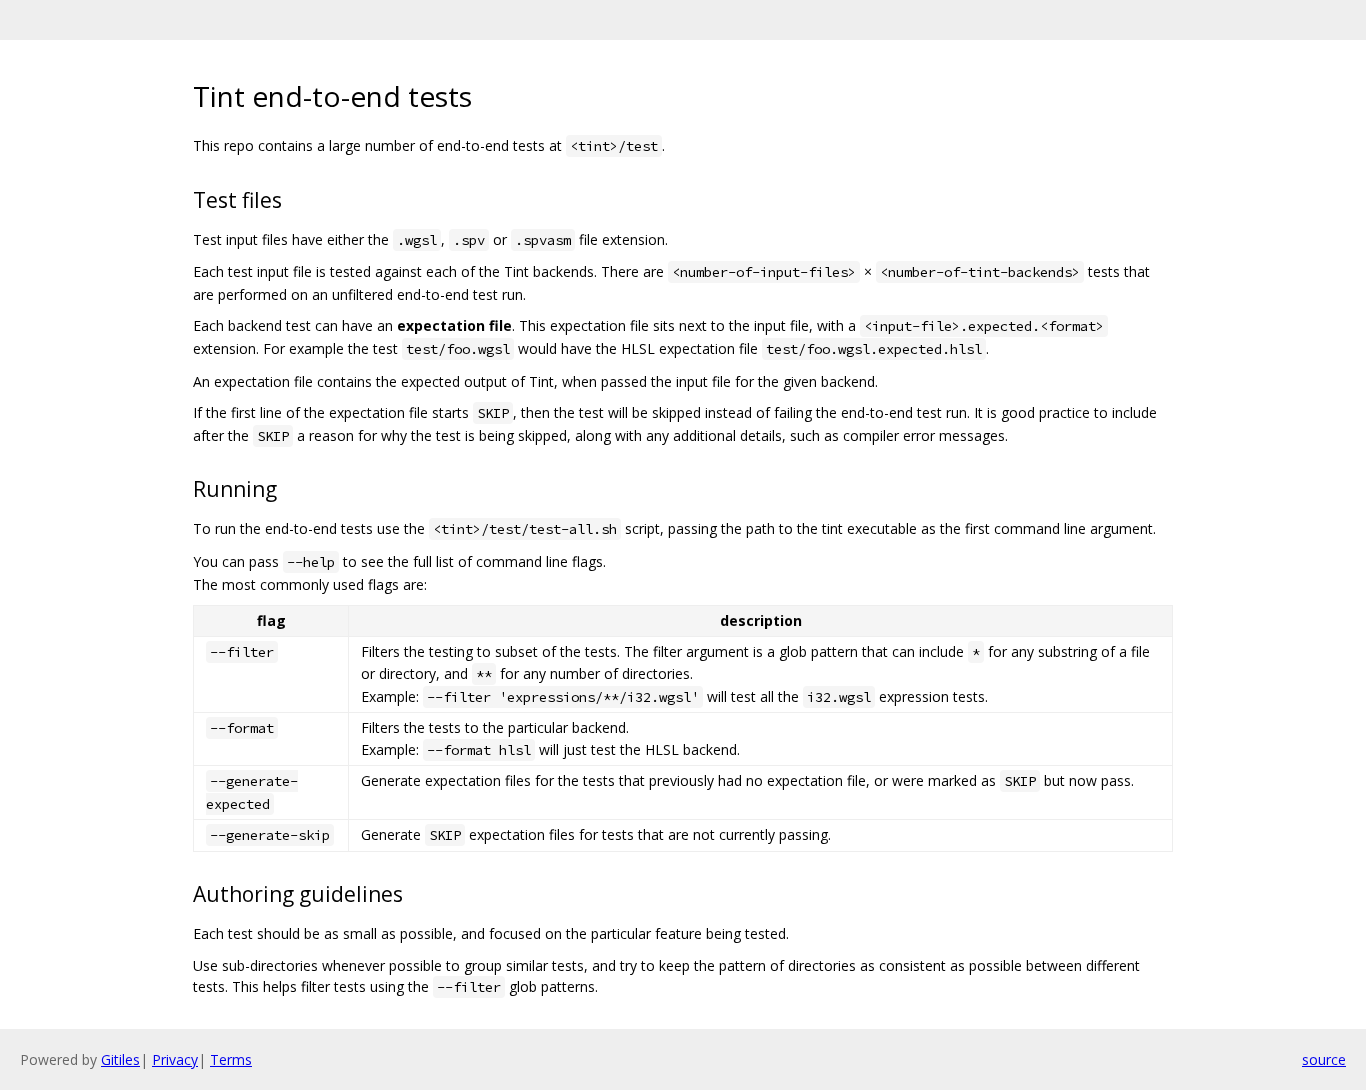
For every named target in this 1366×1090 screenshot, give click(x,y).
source (1324, 1059)
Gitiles (120, 1059)
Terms (231, 1059)
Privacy (175, 1059)
